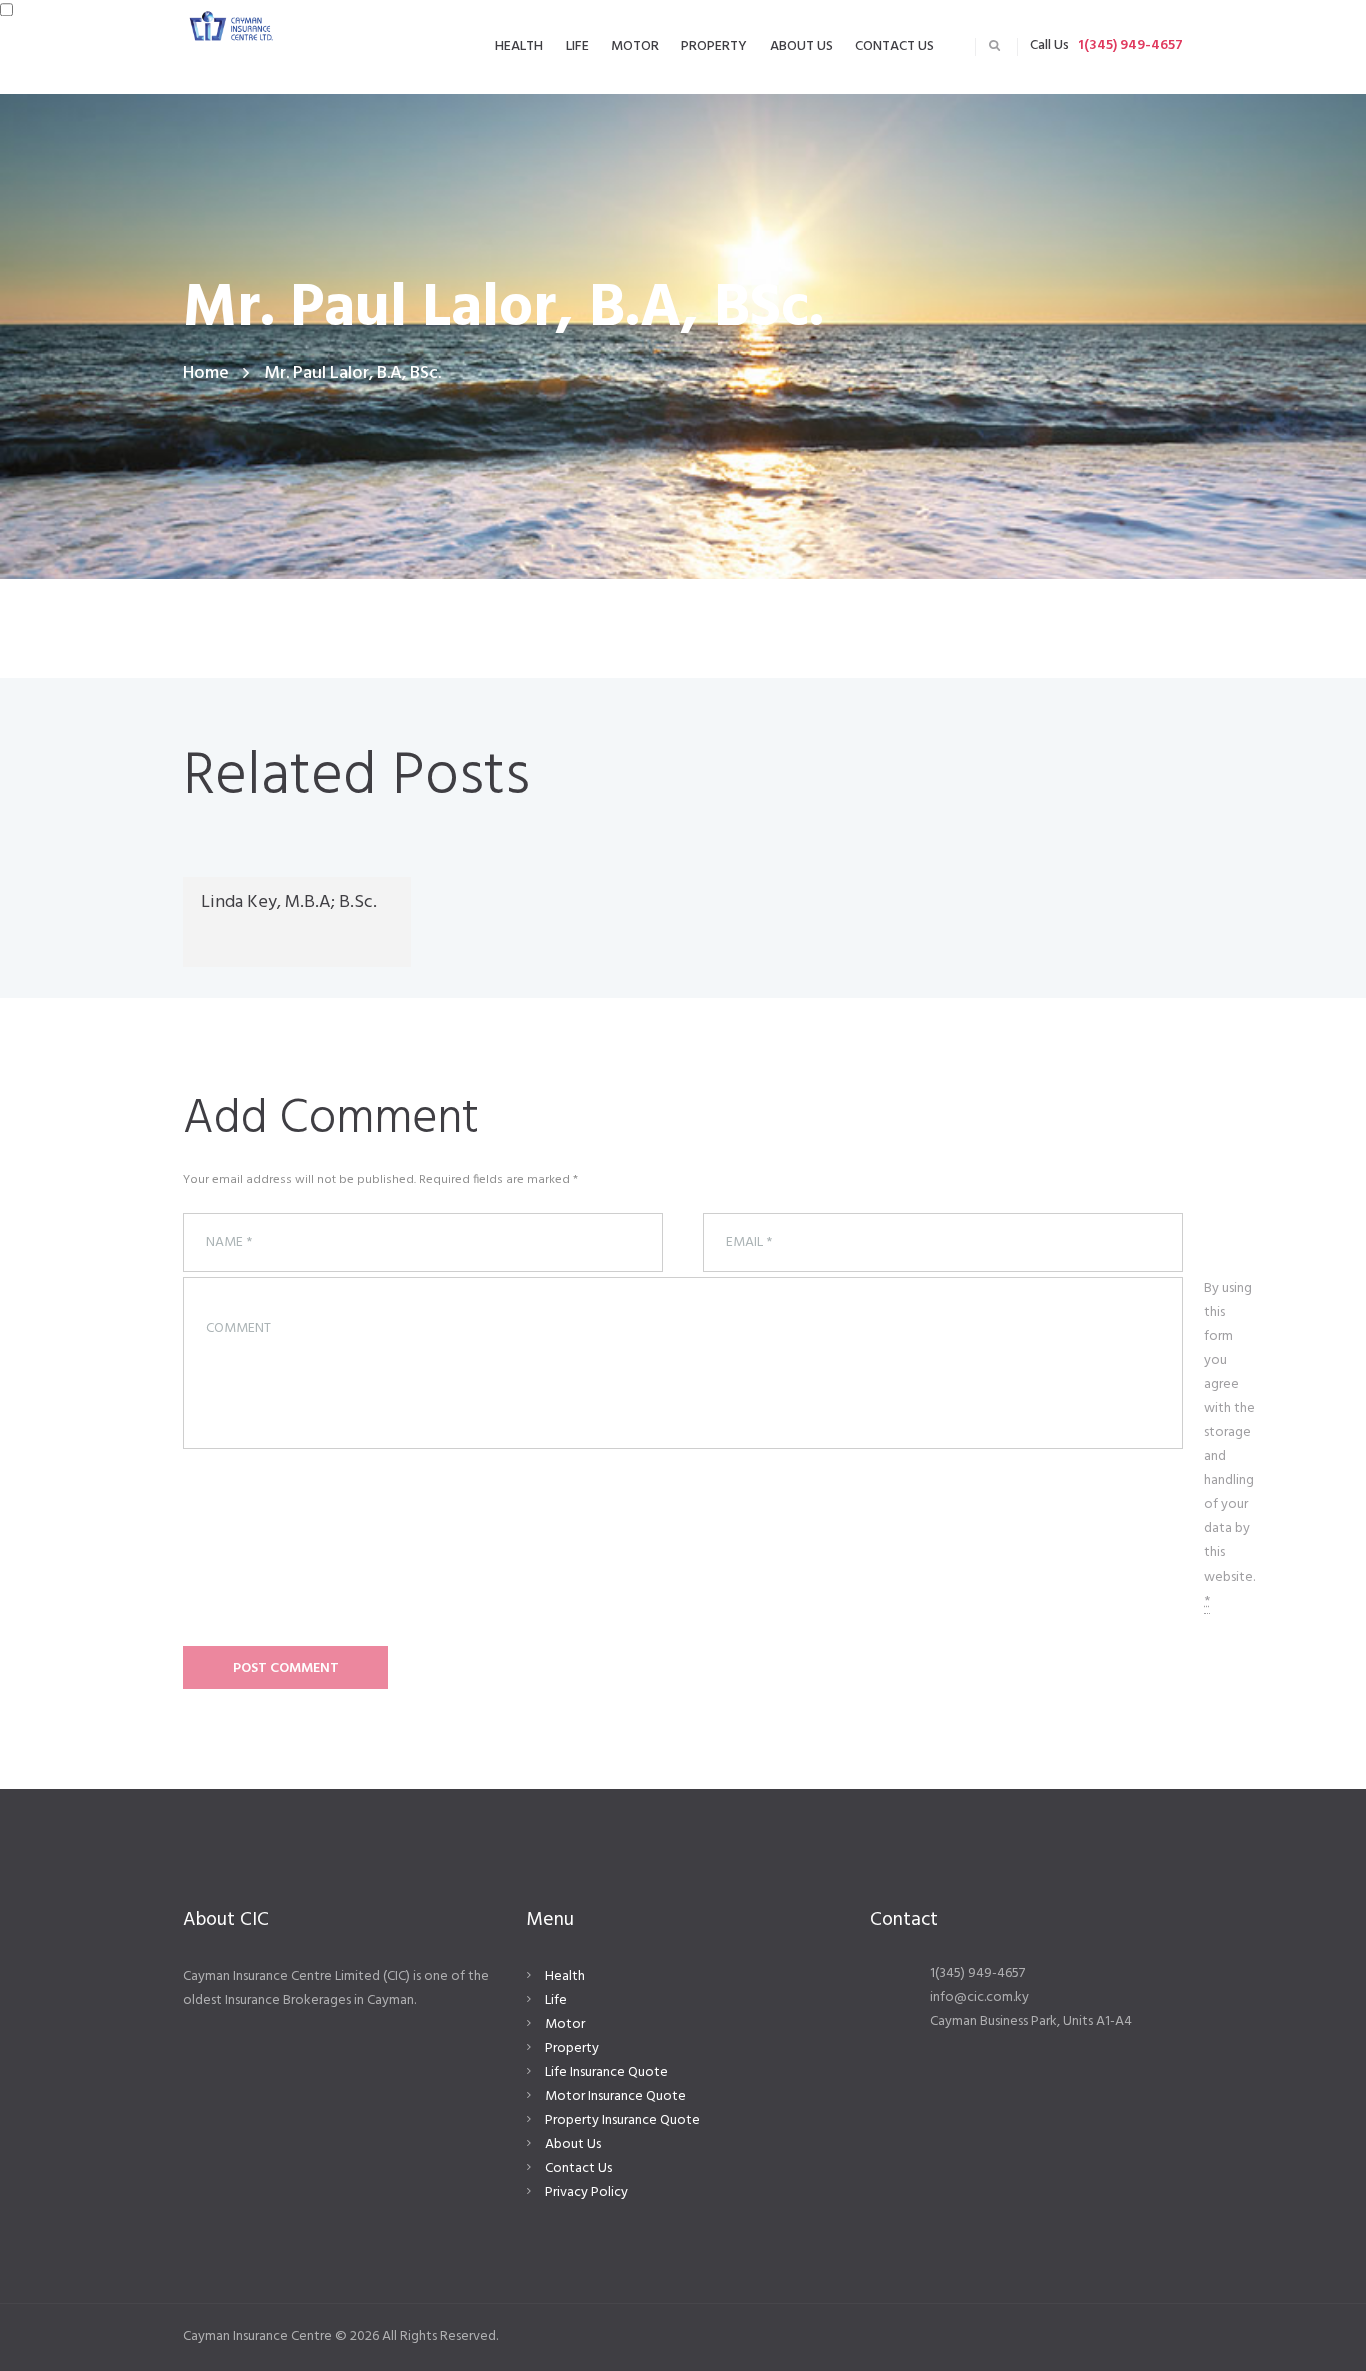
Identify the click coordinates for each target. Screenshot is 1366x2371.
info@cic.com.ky (979, 1997)
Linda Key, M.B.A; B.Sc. (289, 902)
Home (206, 373)
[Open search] (994, 45)
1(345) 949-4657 (1130, 45)
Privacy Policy (586, 2192)
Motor (565, 2024)
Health (565, 1976)
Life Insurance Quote (606, 2072)
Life (556, 2000)
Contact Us (578, 2168)
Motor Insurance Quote (615, 2096)
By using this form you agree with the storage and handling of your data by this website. (1229, 1445)
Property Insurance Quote (622, 2120)
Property (572, 2048)
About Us (573, 2144)
